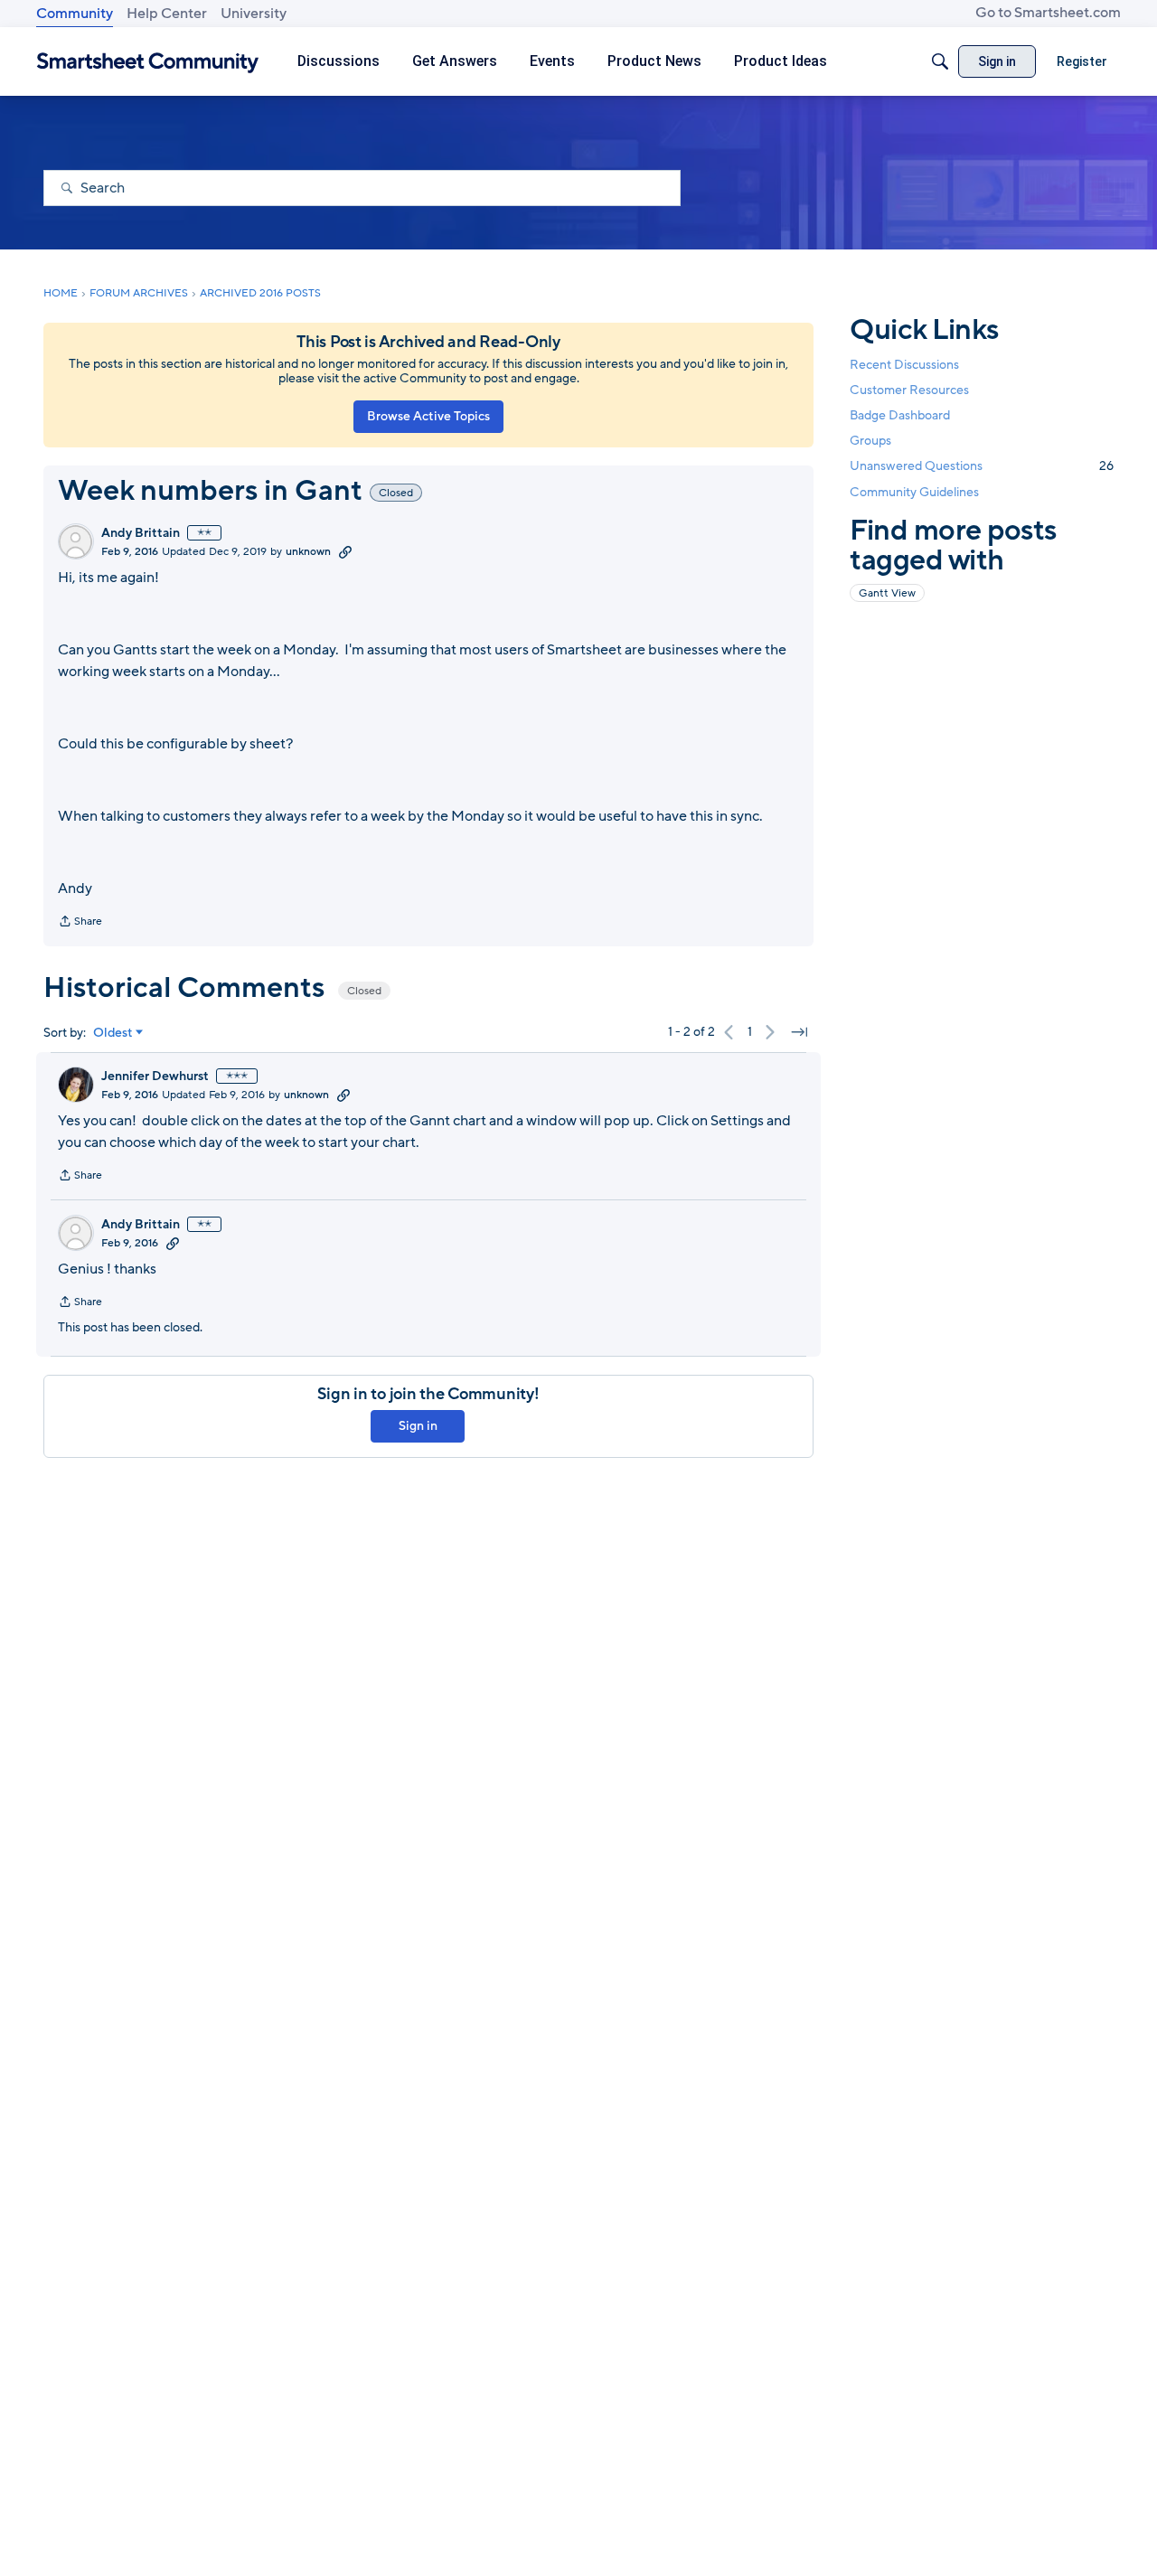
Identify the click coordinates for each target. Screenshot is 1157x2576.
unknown (308, 551)
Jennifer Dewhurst (155, 1076)
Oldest (113, 1033)
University (254, 14)
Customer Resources (909, 390)
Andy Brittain (141, 533)
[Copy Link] (345, 551)
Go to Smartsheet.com (1048, 13)
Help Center (167, 14)
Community (75, 14)
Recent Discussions (904, 365)
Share (80, 923)
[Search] (940, 61)
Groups (870, 441)
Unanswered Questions (982, 466)
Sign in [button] (418, 1426)
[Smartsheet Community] (148, 62)
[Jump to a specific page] (799, 1032)
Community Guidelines (914, 492)
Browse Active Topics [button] (428, 416)
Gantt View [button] (887, 593)
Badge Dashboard (900, 415)
